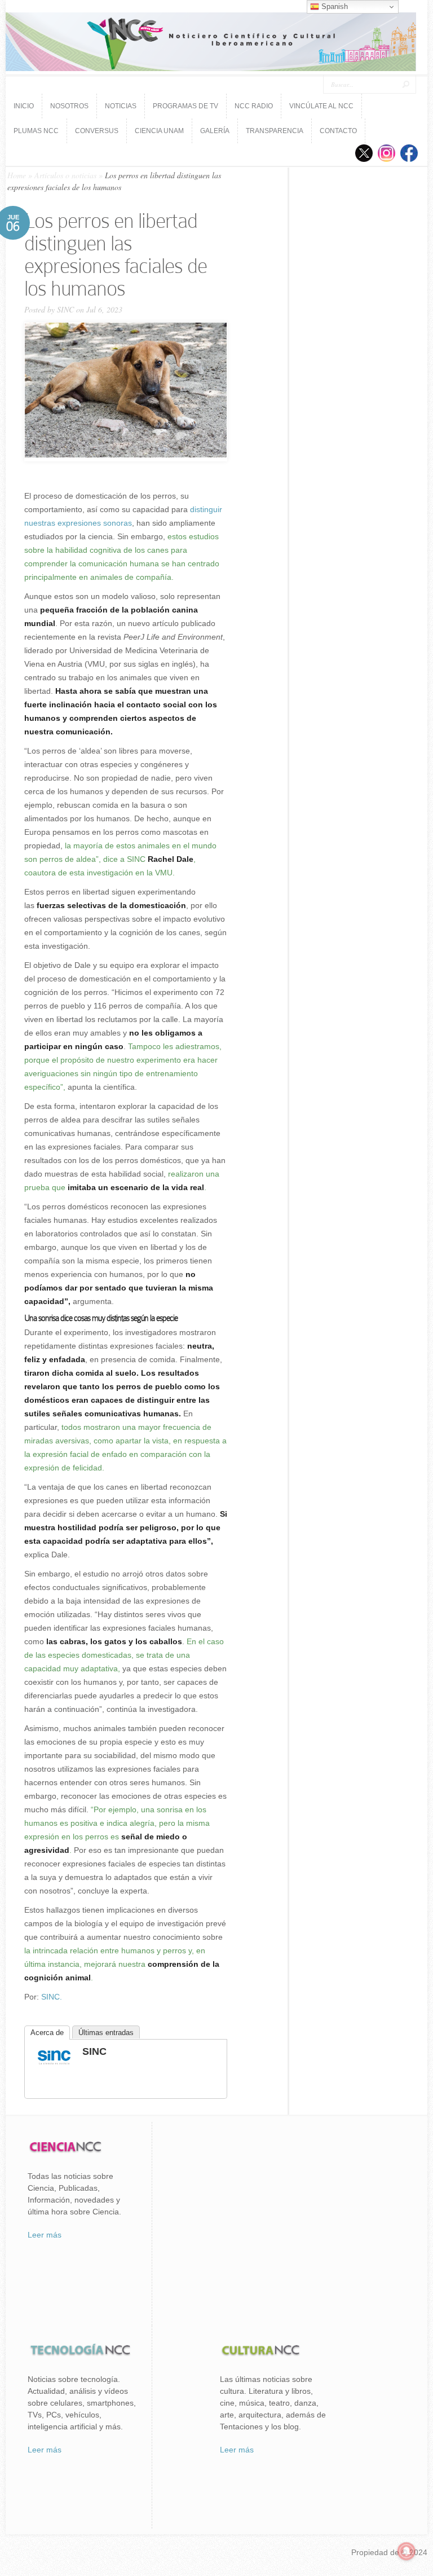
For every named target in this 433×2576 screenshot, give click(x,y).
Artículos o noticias (65, 175)
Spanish (333, 6)
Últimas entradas (106, 2033)
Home (17, 175)
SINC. (52, 1997)
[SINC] (54, 2066)
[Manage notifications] (407, 2551)
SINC (65, 309)
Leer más (45, 2235)
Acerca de (47, 2033)
